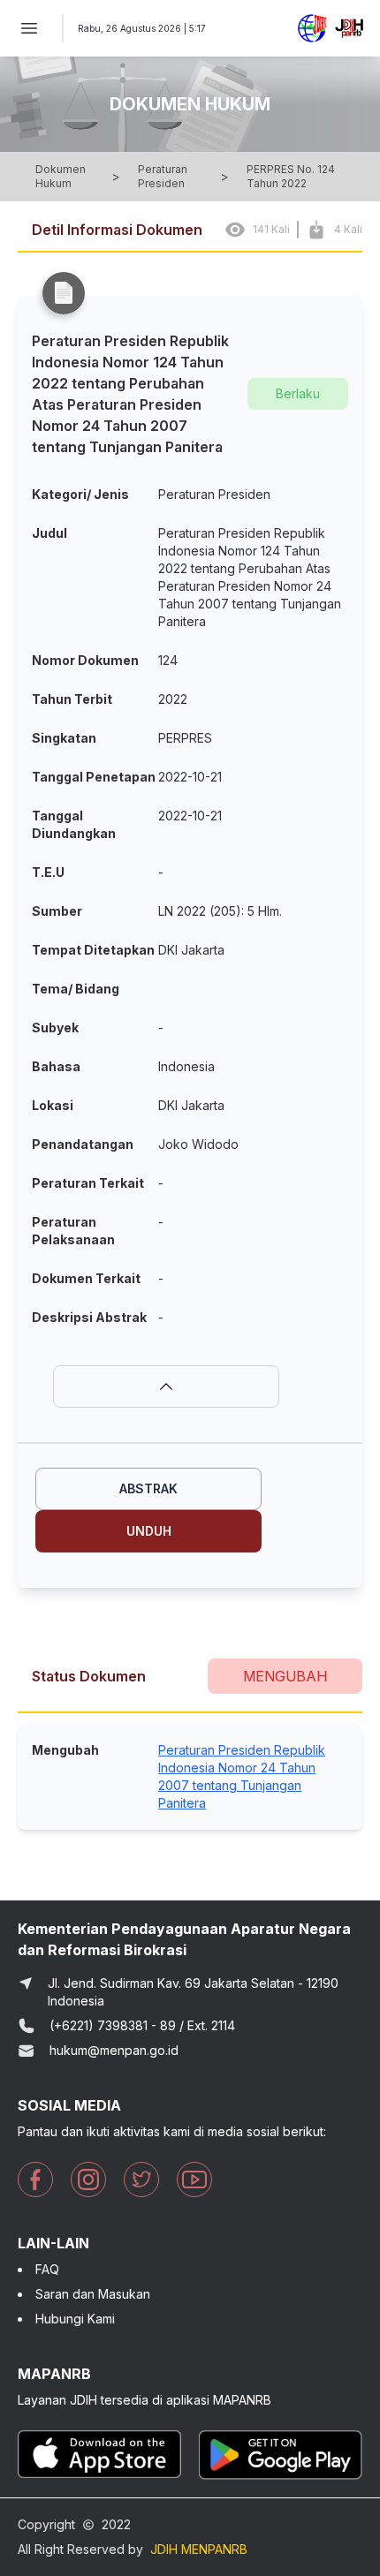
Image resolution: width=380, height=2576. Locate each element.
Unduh (149, 1531)
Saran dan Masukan (93, 2294)
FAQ (47, 2269)
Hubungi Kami (75, 2319)
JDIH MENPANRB (199, 2549)
